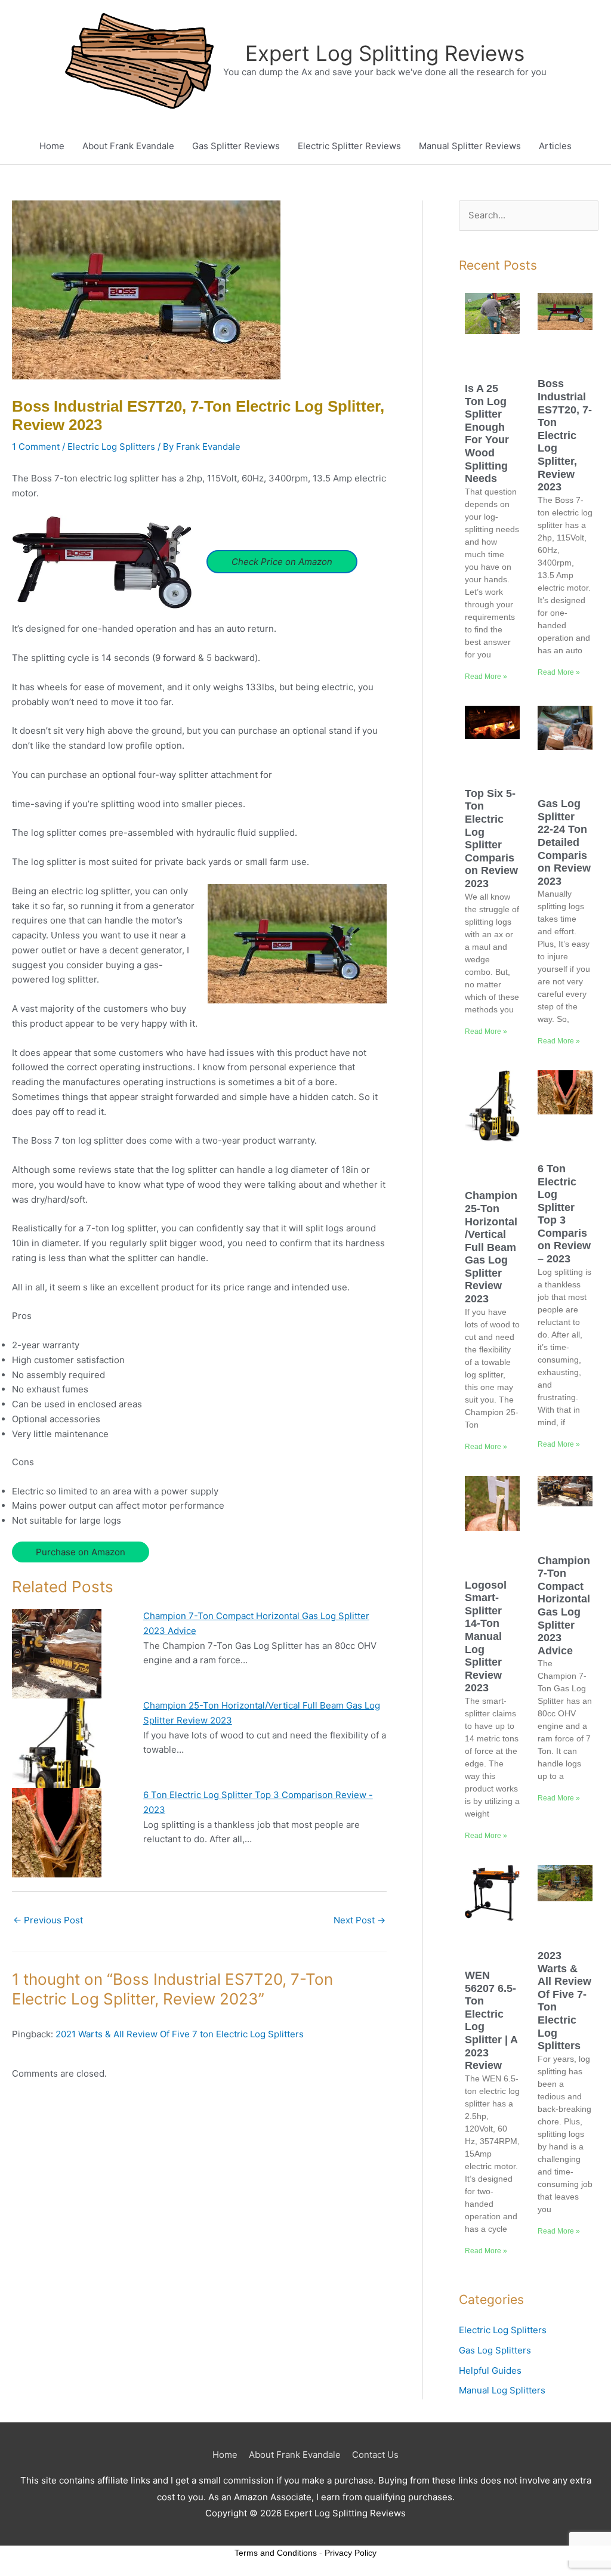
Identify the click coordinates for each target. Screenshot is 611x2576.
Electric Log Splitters (111, 447)
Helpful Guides (490, 2370)
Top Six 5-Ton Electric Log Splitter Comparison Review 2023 (491, 838)
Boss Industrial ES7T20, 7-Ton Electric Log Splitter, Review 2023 (565, 435)
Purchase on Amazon (81, 1552)
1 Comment (36, 447)
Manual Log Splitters (502, 2390)
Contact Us (375, 2455)
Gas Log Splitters (495, 2350)
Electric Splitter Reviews (349, 146)
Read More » (486, 677)
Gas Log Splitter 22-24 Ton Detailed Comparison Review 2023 (564, 842)
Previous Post (48, 1920)
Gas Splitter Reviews (236, 146)
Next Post (359, 1920)
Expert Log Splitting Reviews (385, 53)
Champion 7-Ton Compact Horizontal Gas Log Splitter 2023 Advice (564, 1606)
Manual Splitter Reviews (470, 146)
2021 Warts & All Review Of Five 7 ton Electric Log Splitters (180, 2034)
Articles (555, 146)
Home (52, 146)
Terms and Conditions (276, 2553)
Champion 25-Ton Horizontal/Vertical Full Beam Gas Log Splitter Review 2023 (491, 1247)
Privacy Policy (351, 2553)
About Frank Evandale (128, 146)
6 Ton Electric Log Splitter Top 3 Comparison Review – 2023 (564, 1214)
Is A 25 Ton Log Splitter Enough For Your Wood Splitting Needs (487, 433)
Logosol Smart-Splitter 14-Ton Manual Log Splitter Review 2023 (486, 1637)
